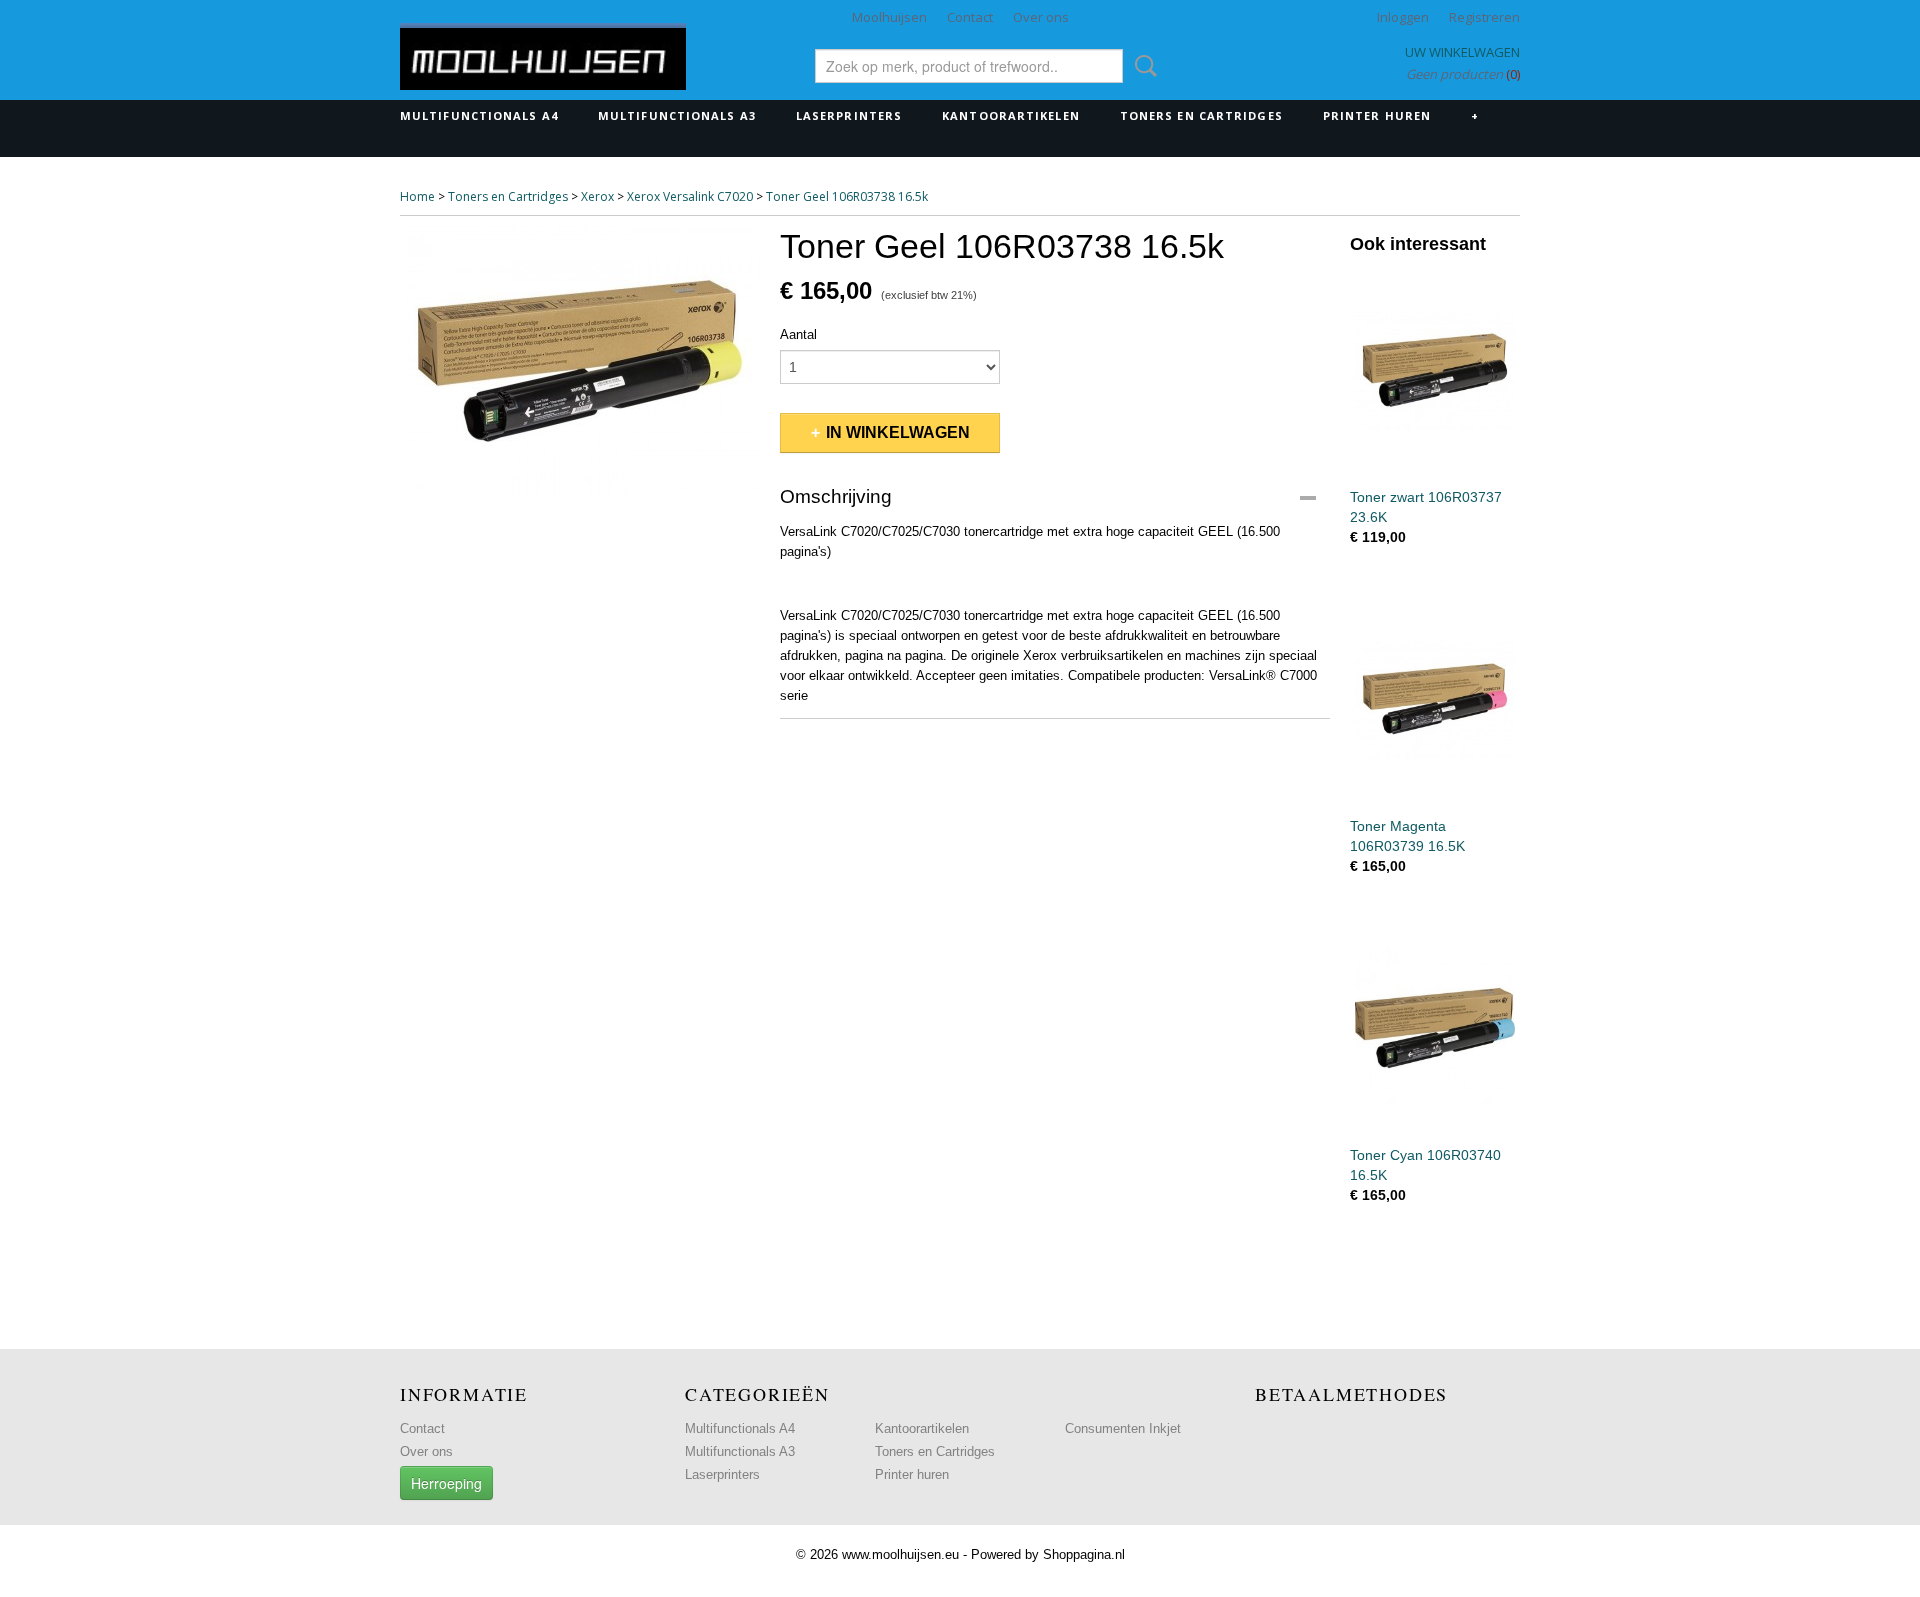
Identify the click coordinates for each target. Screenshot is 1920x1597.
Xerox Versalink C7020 (690, 196)
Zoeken (1142, 66)
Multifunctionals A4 (479, 115)
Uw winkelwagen (1462, 52)
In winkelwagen (898, 432)
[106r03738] (580, 361)
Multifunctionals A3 (677, 115)
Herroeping (446, 1483)
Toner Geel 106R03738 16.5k (847, 196)
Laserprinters (849, 115)
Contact (970, 17)
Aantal (798, 334)
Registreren (1484, 17)
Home (417, 196)
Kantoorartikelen (1011, 115)
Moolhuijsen (889, 17)
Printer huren (1377, 115)
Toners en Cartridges (1201, 115)
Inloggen (1403, 17)
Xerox (597, 196)
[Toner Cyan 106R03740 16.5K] (1435, 1027)
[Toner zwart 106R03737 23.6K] (1435, 369)
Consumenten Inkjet (1123, 1428)
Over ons (1041, 17)
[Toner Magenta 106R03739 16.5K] (1435, 698)
